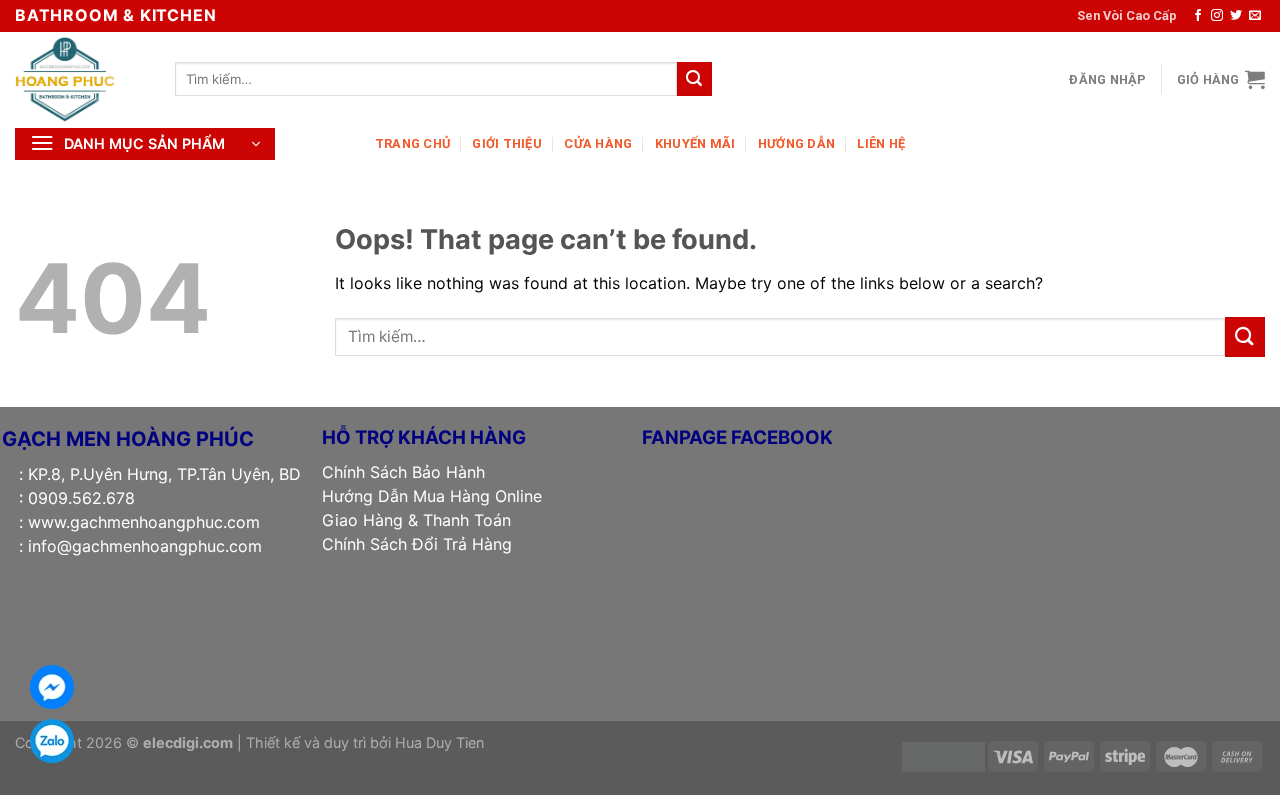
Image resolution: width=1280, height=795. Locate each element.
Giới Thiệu (507, 143)
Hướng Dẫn (796, 143)
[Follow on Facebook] (1198, 16)
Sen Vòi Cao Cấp (1127, 15)
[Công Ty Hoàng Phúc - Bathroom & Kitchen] (80, 79)
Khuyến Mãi (695, 143)
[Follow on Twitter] (1236, 16)
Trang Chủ (412, 143)
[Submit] (694, 79)
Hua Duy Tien (439, 742)
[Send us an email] (1255, 16)
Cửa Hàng (598, 143)
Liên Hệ (881, 143)
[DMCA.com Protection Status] (943, 755)
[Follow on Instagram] (1217, 16)
